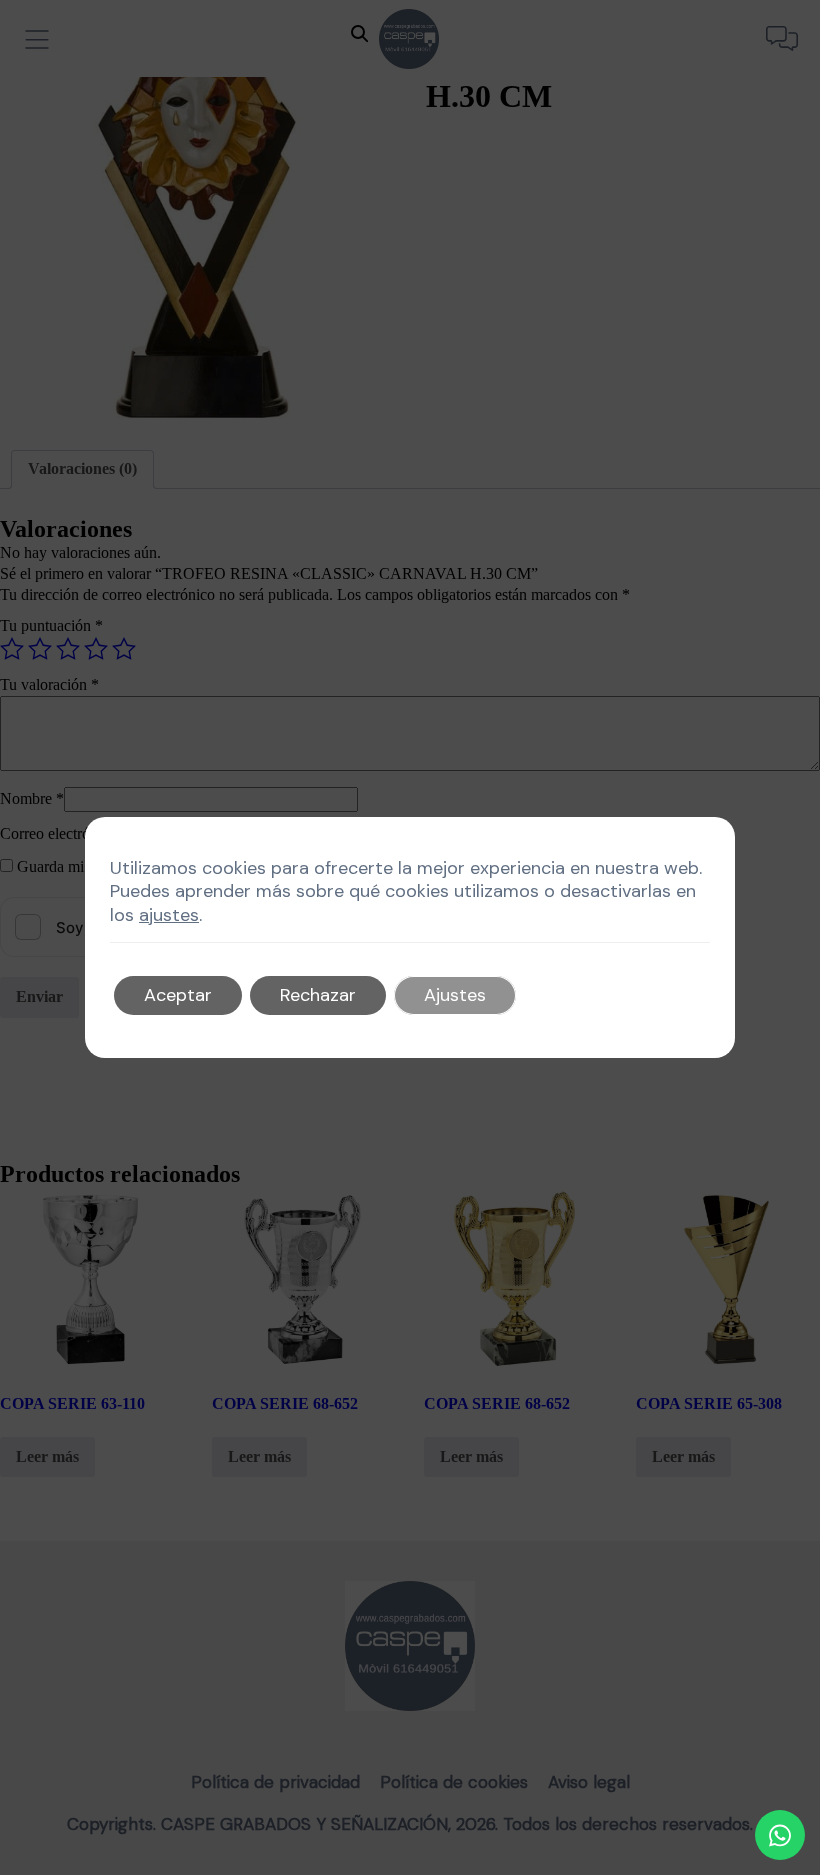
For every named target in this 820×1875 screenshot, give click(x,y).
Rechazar (318, 995)
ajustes (169, 915)
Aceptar (178, 995)
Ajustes (455, 995)
